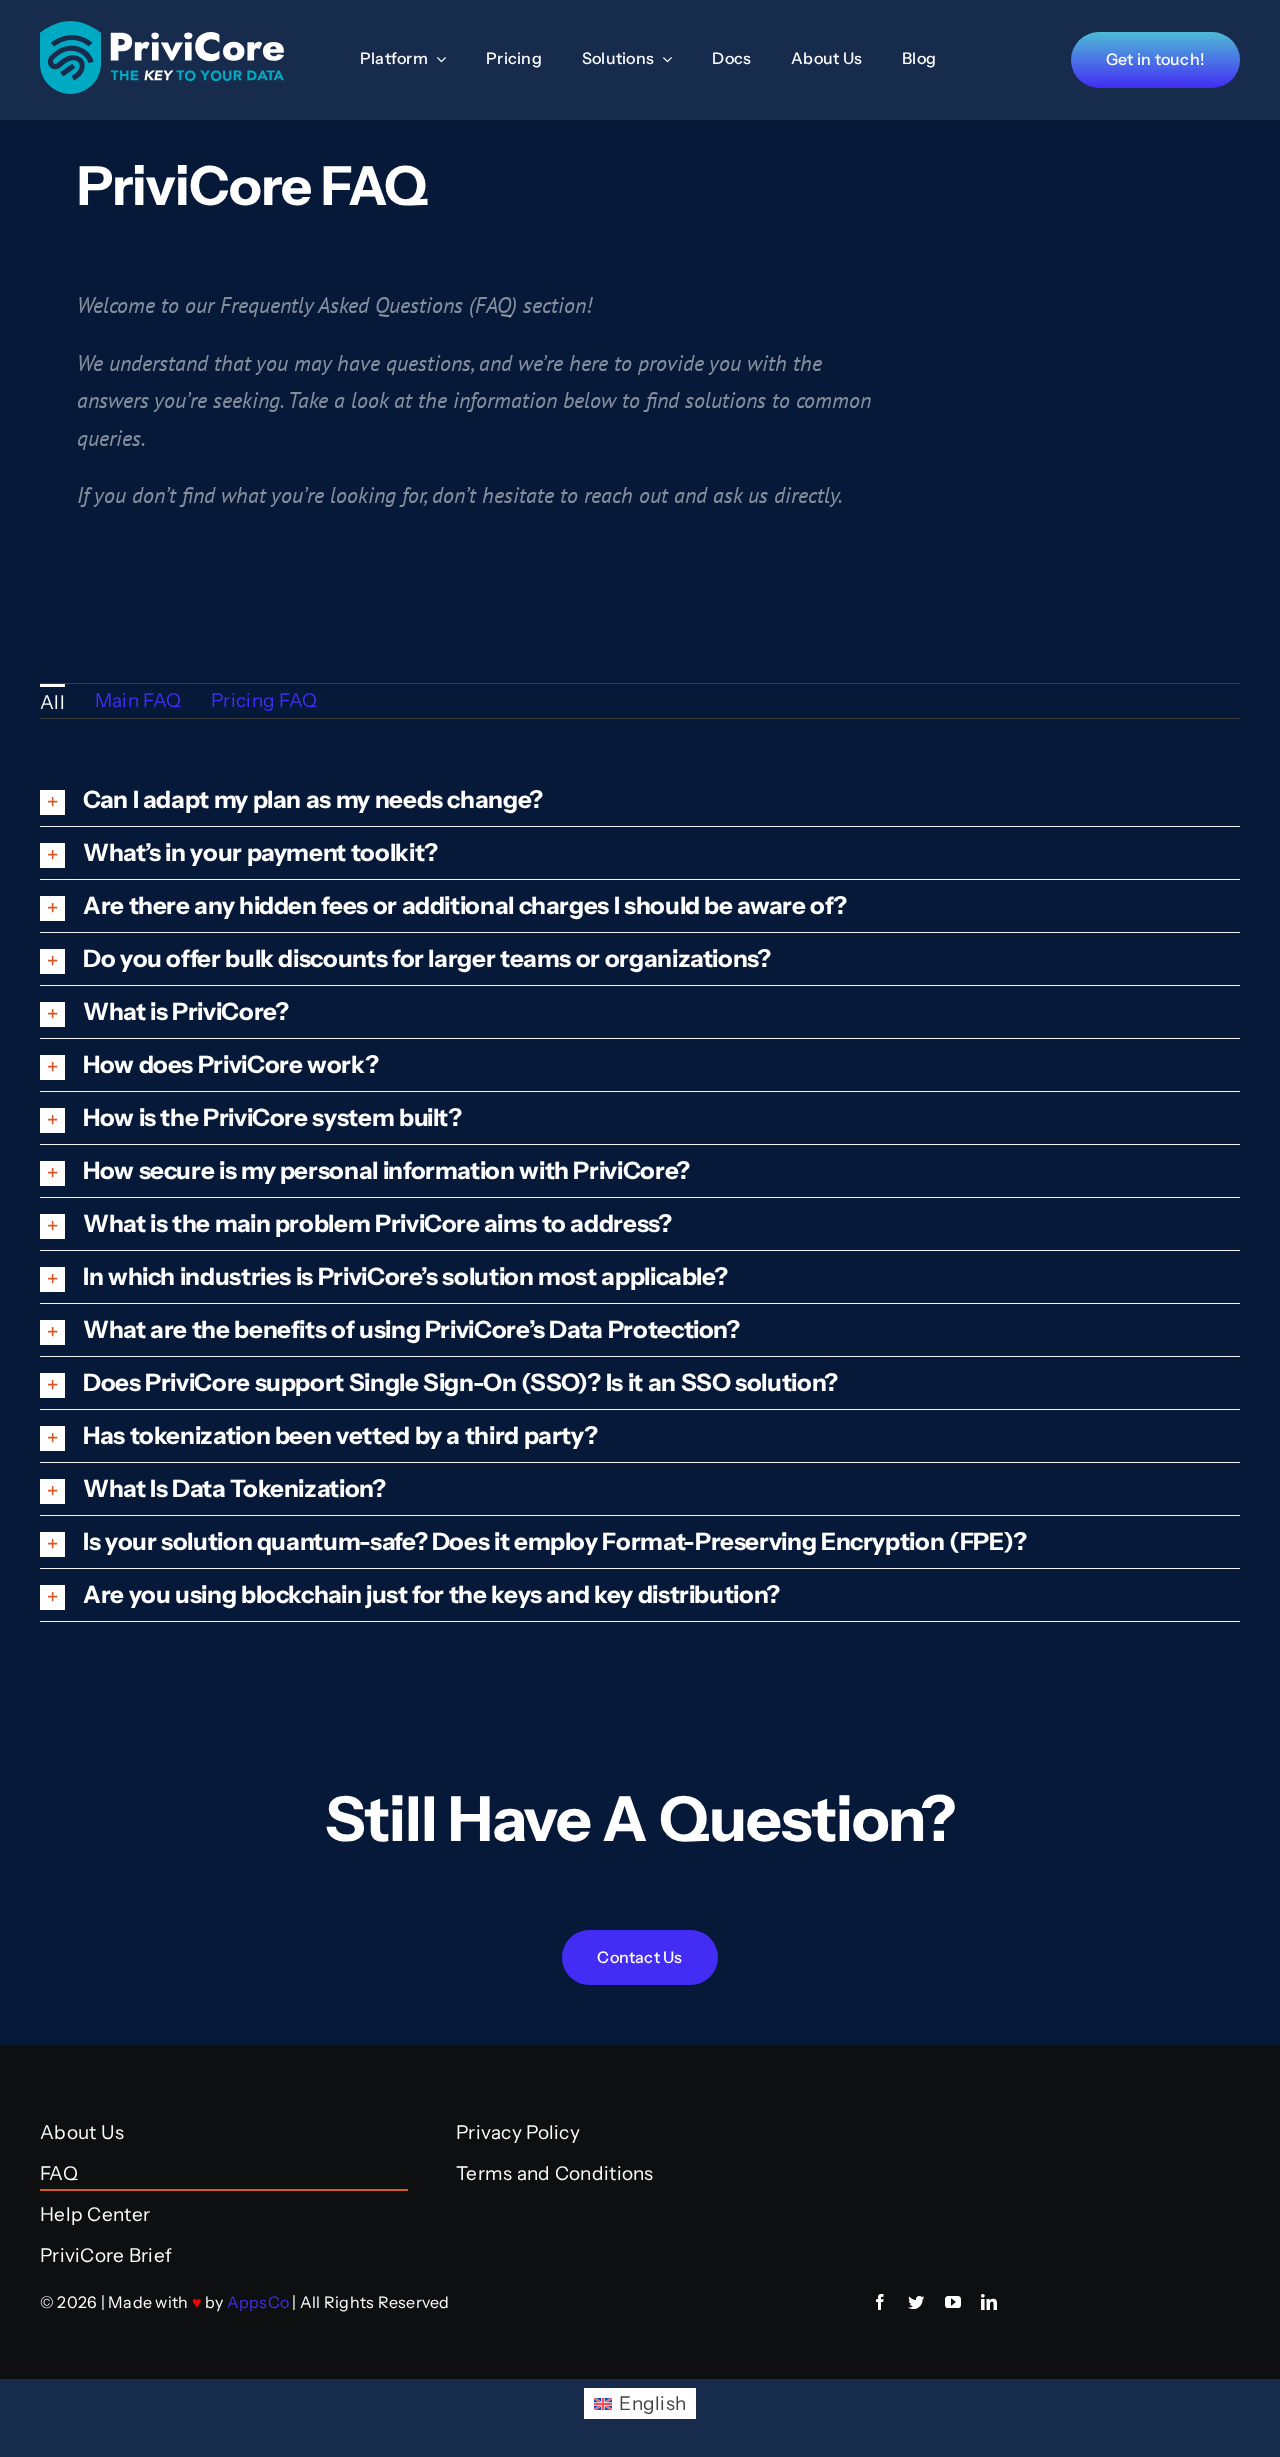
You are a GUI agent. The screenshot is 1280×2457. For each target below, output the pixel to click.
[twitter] (916, 2302)
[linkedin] (989, 2302)
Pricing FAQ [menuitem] (264, 700)
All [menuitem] (52, 702)
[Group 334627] (162, 30)
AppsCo (258, 2302)
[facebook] (880, 2302)
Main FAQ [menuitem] (138, 700)
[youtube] (953, 2302)
